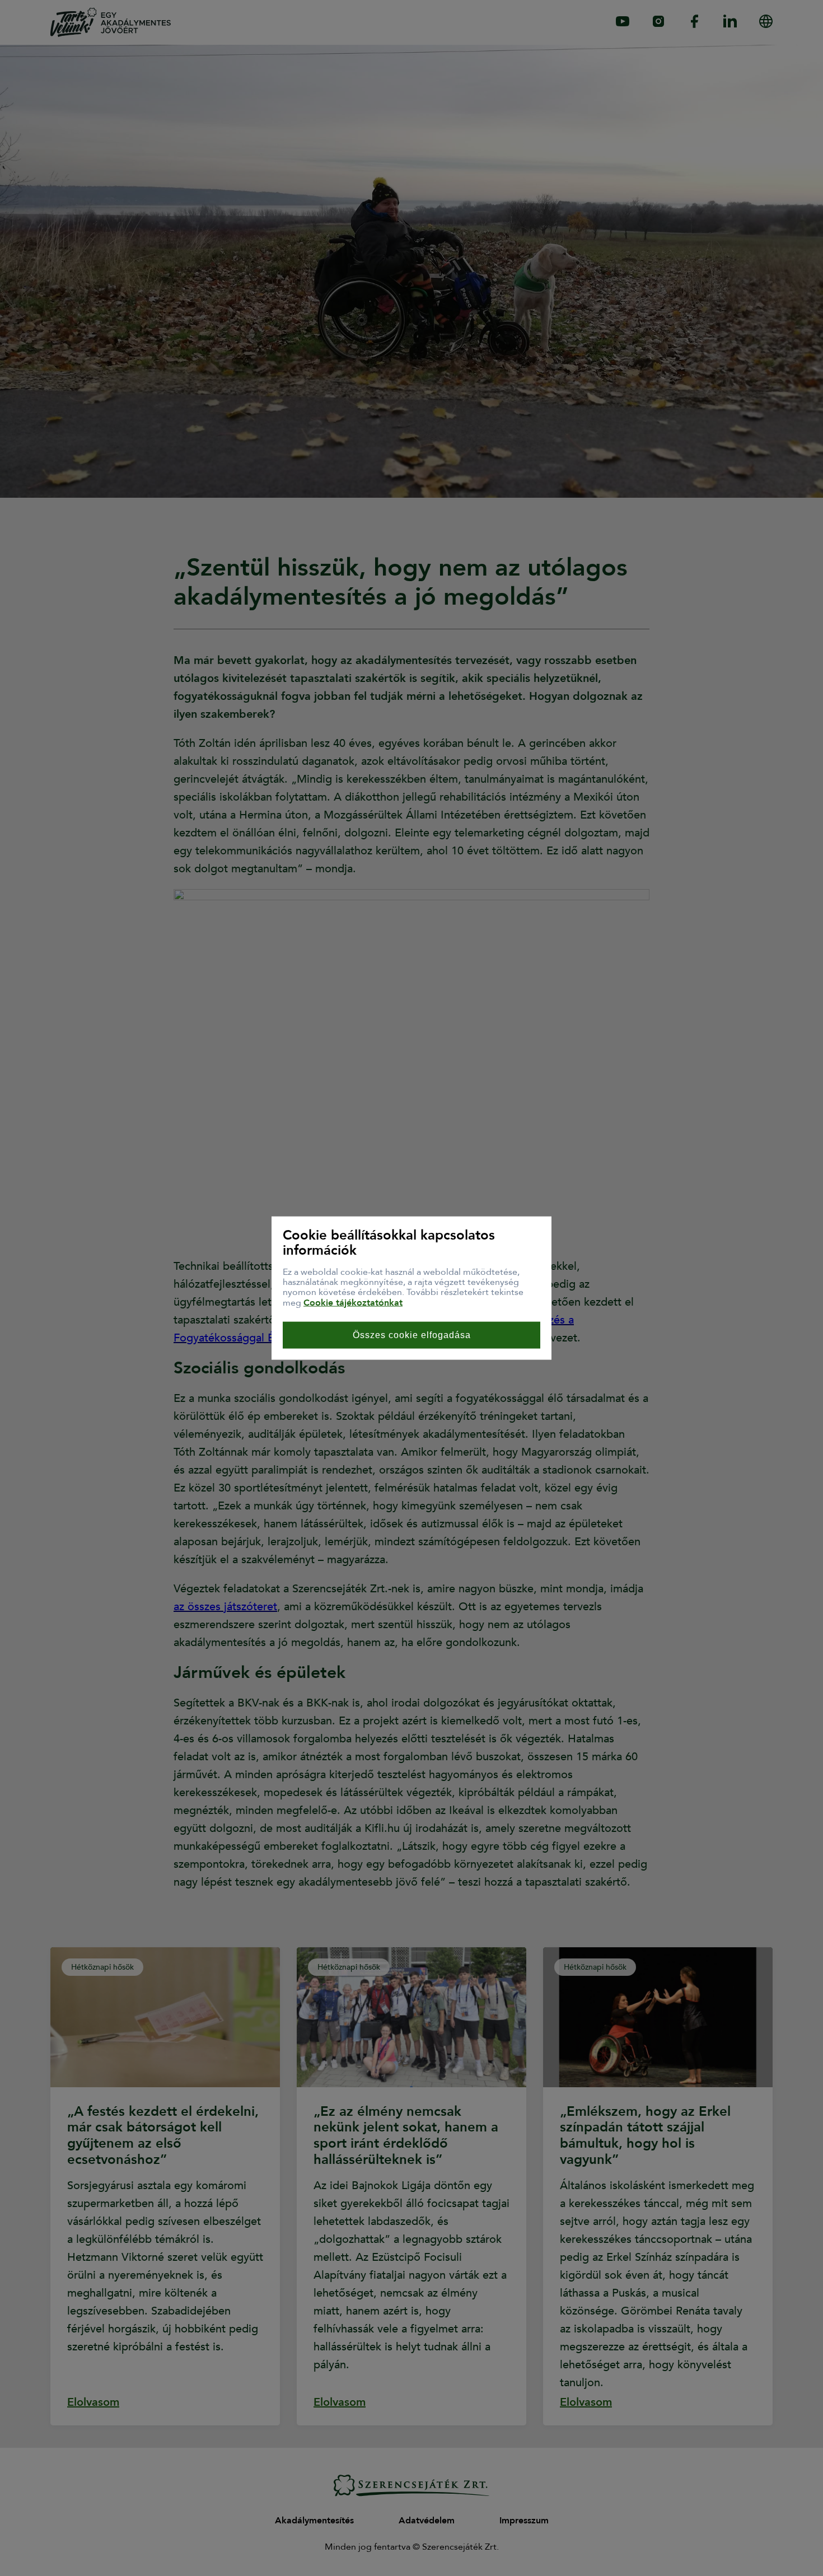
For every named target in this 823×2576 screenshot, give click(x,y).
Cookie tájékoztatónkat (353, 1302)
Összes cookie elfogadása (412, 1335)
